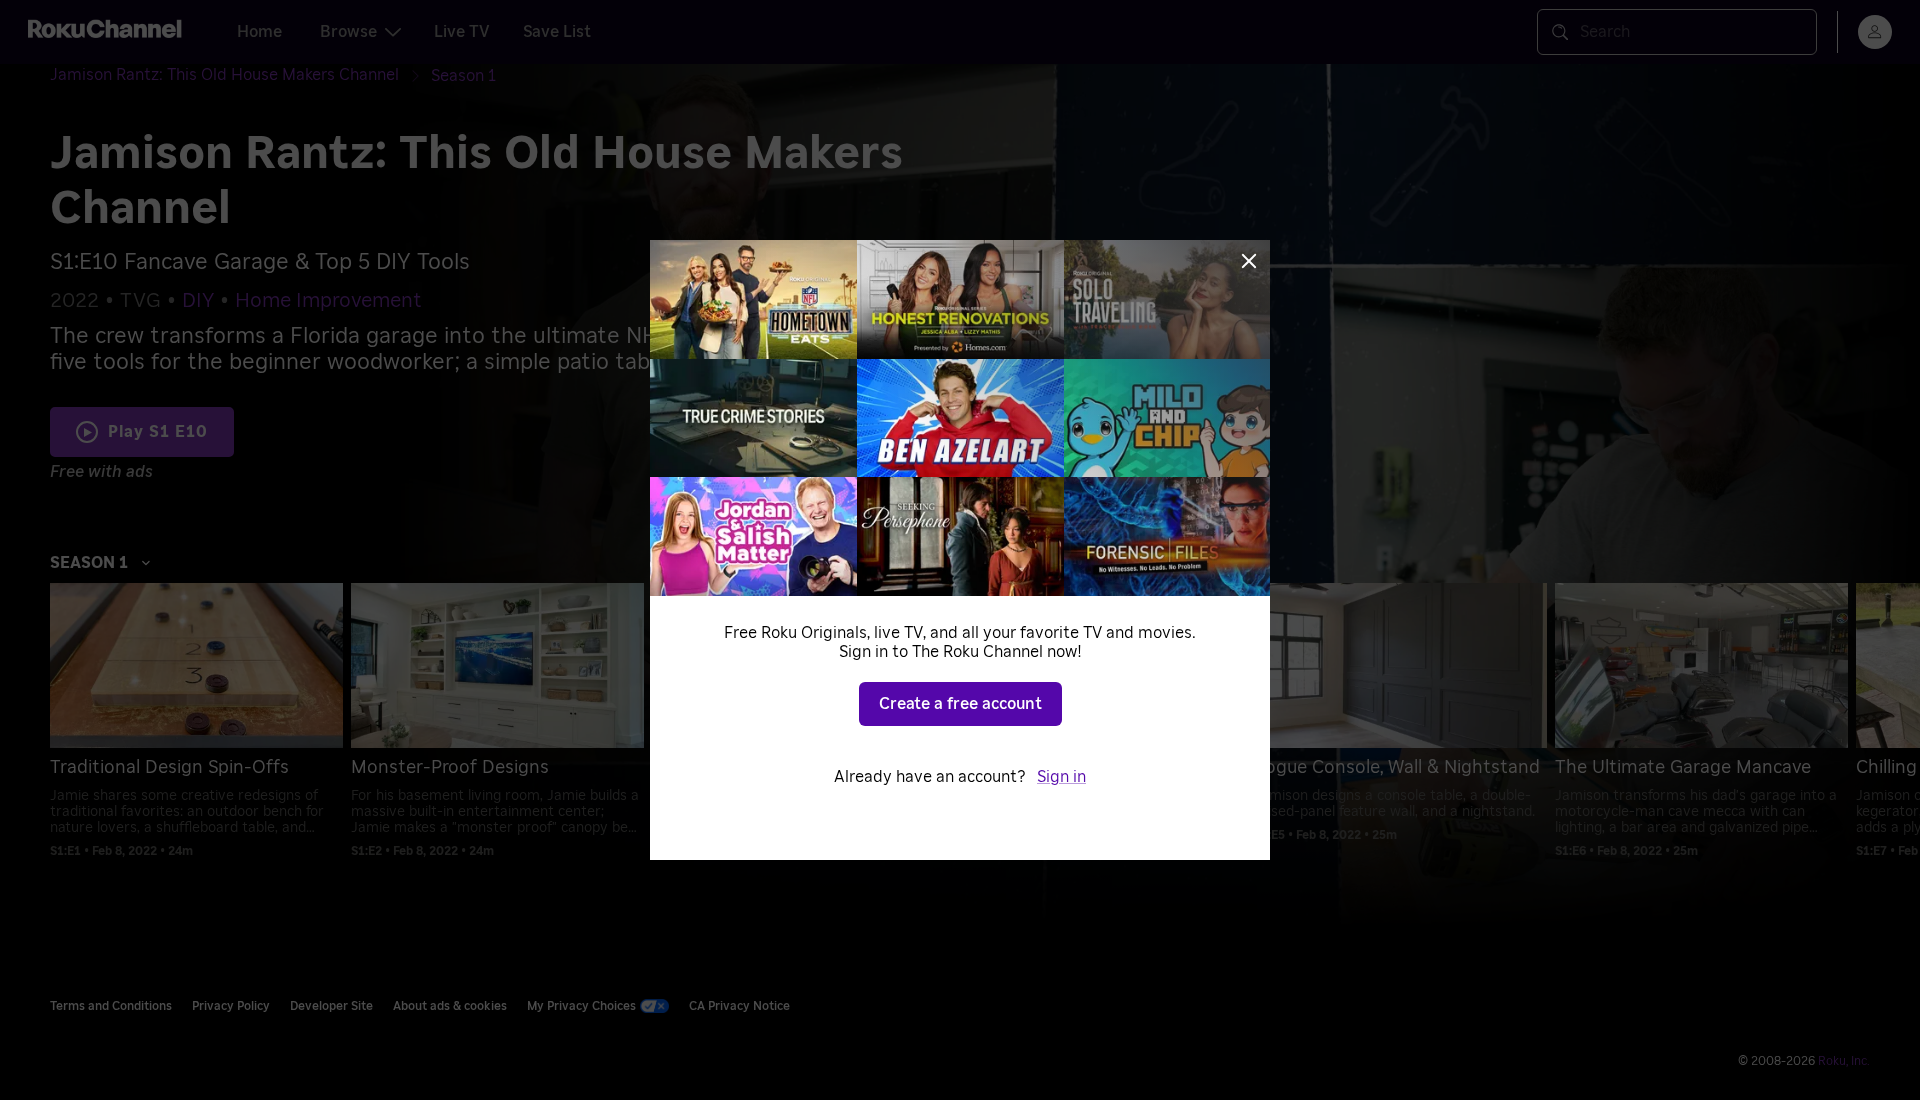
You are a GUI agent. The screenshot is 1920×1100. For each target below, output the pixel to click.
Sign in (1061, 777)
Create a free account (960, 704)
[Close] (1249, 261)
